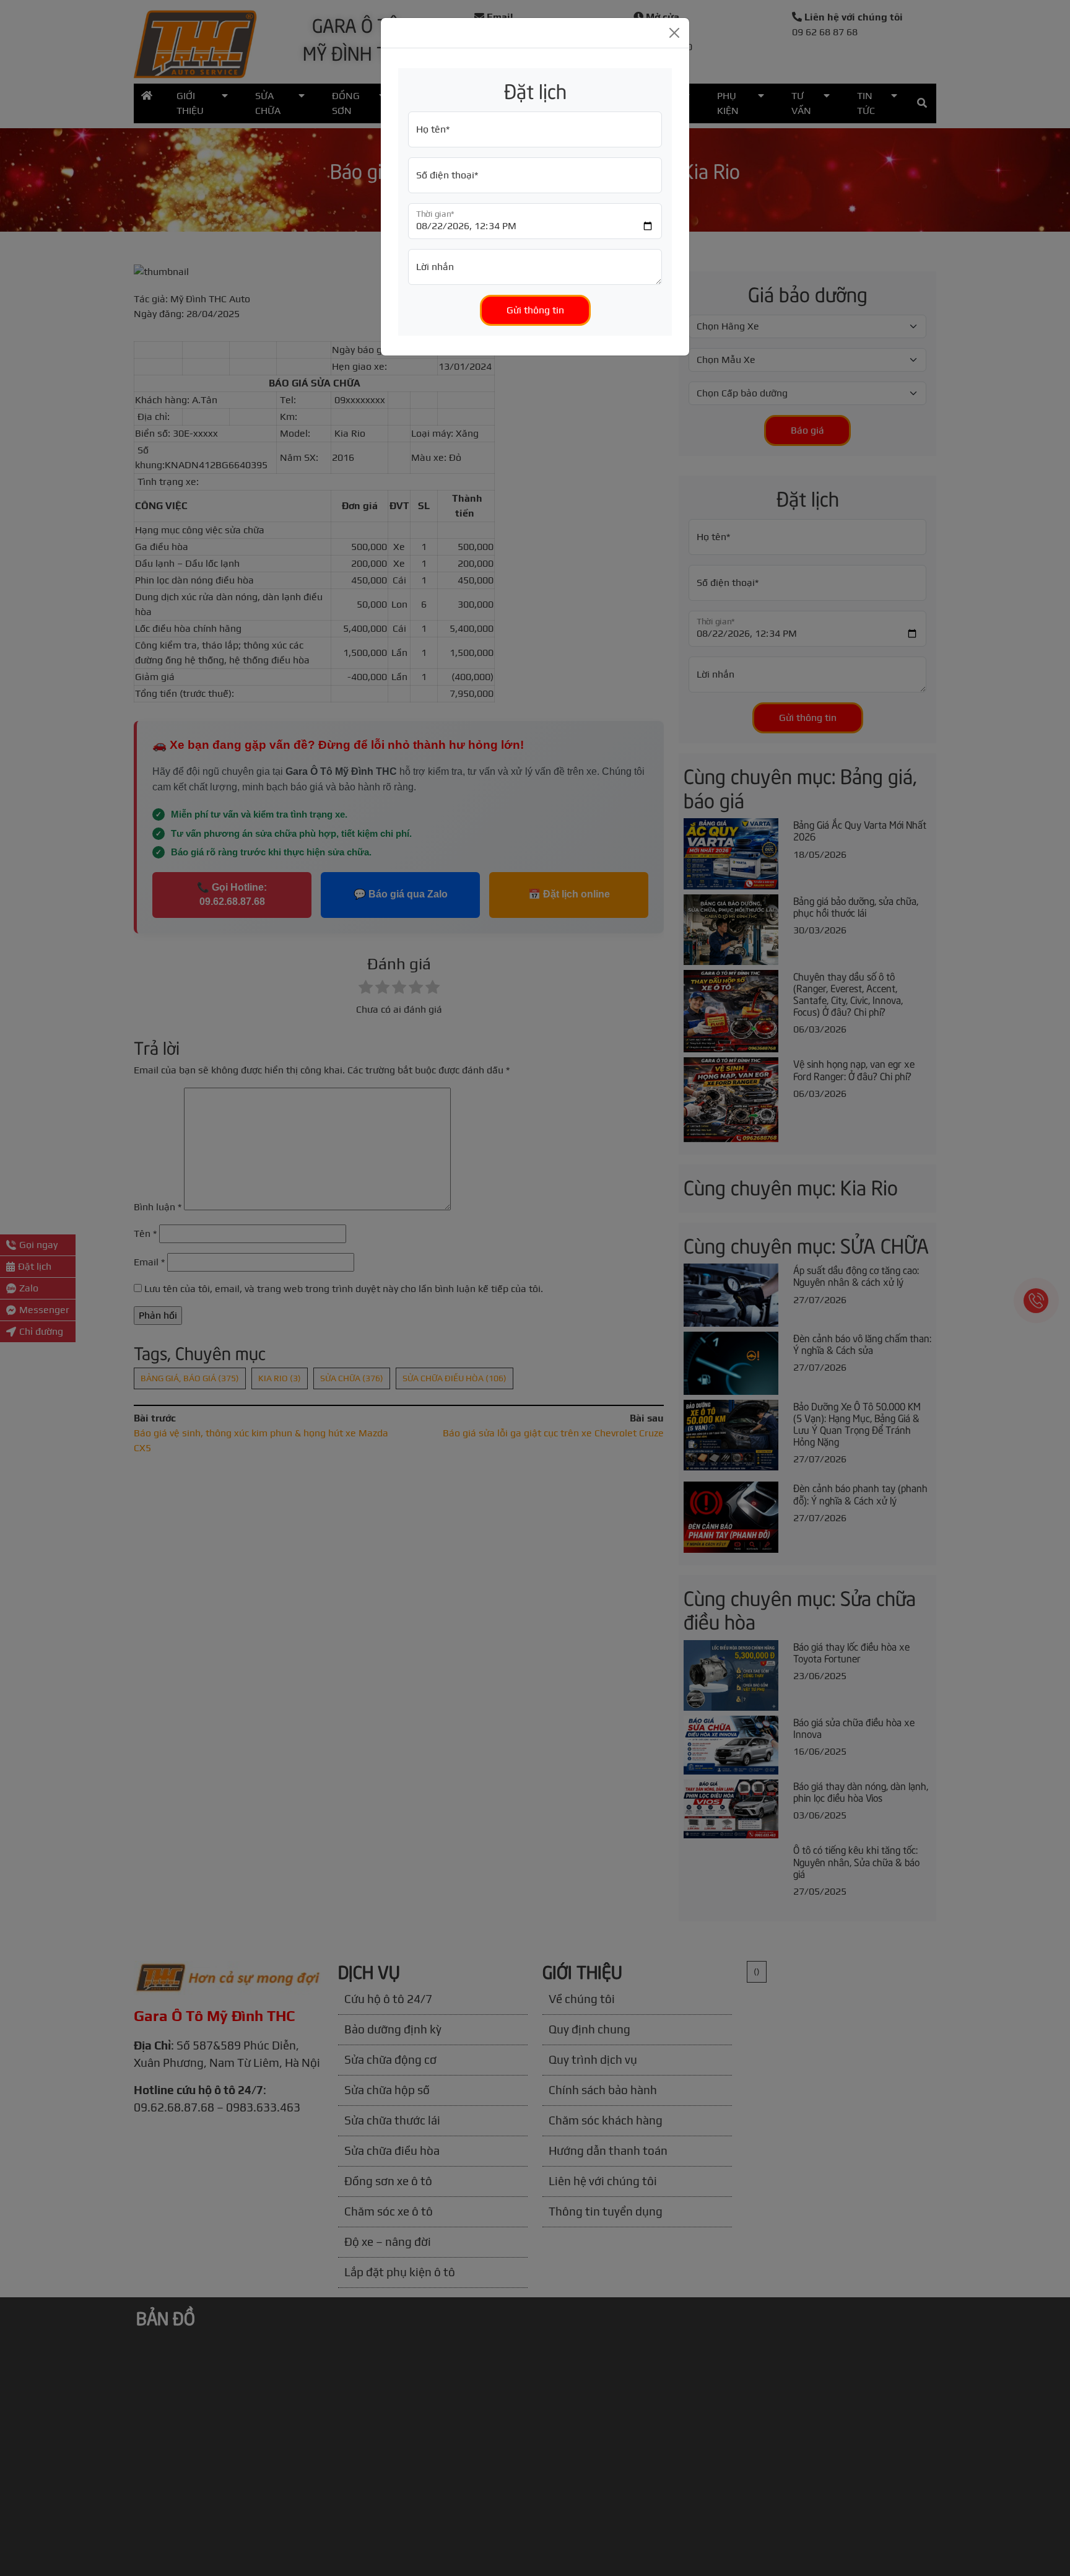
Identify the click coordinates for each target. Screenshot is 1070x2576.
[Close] (674, 33)
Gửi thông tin (535, 310)
